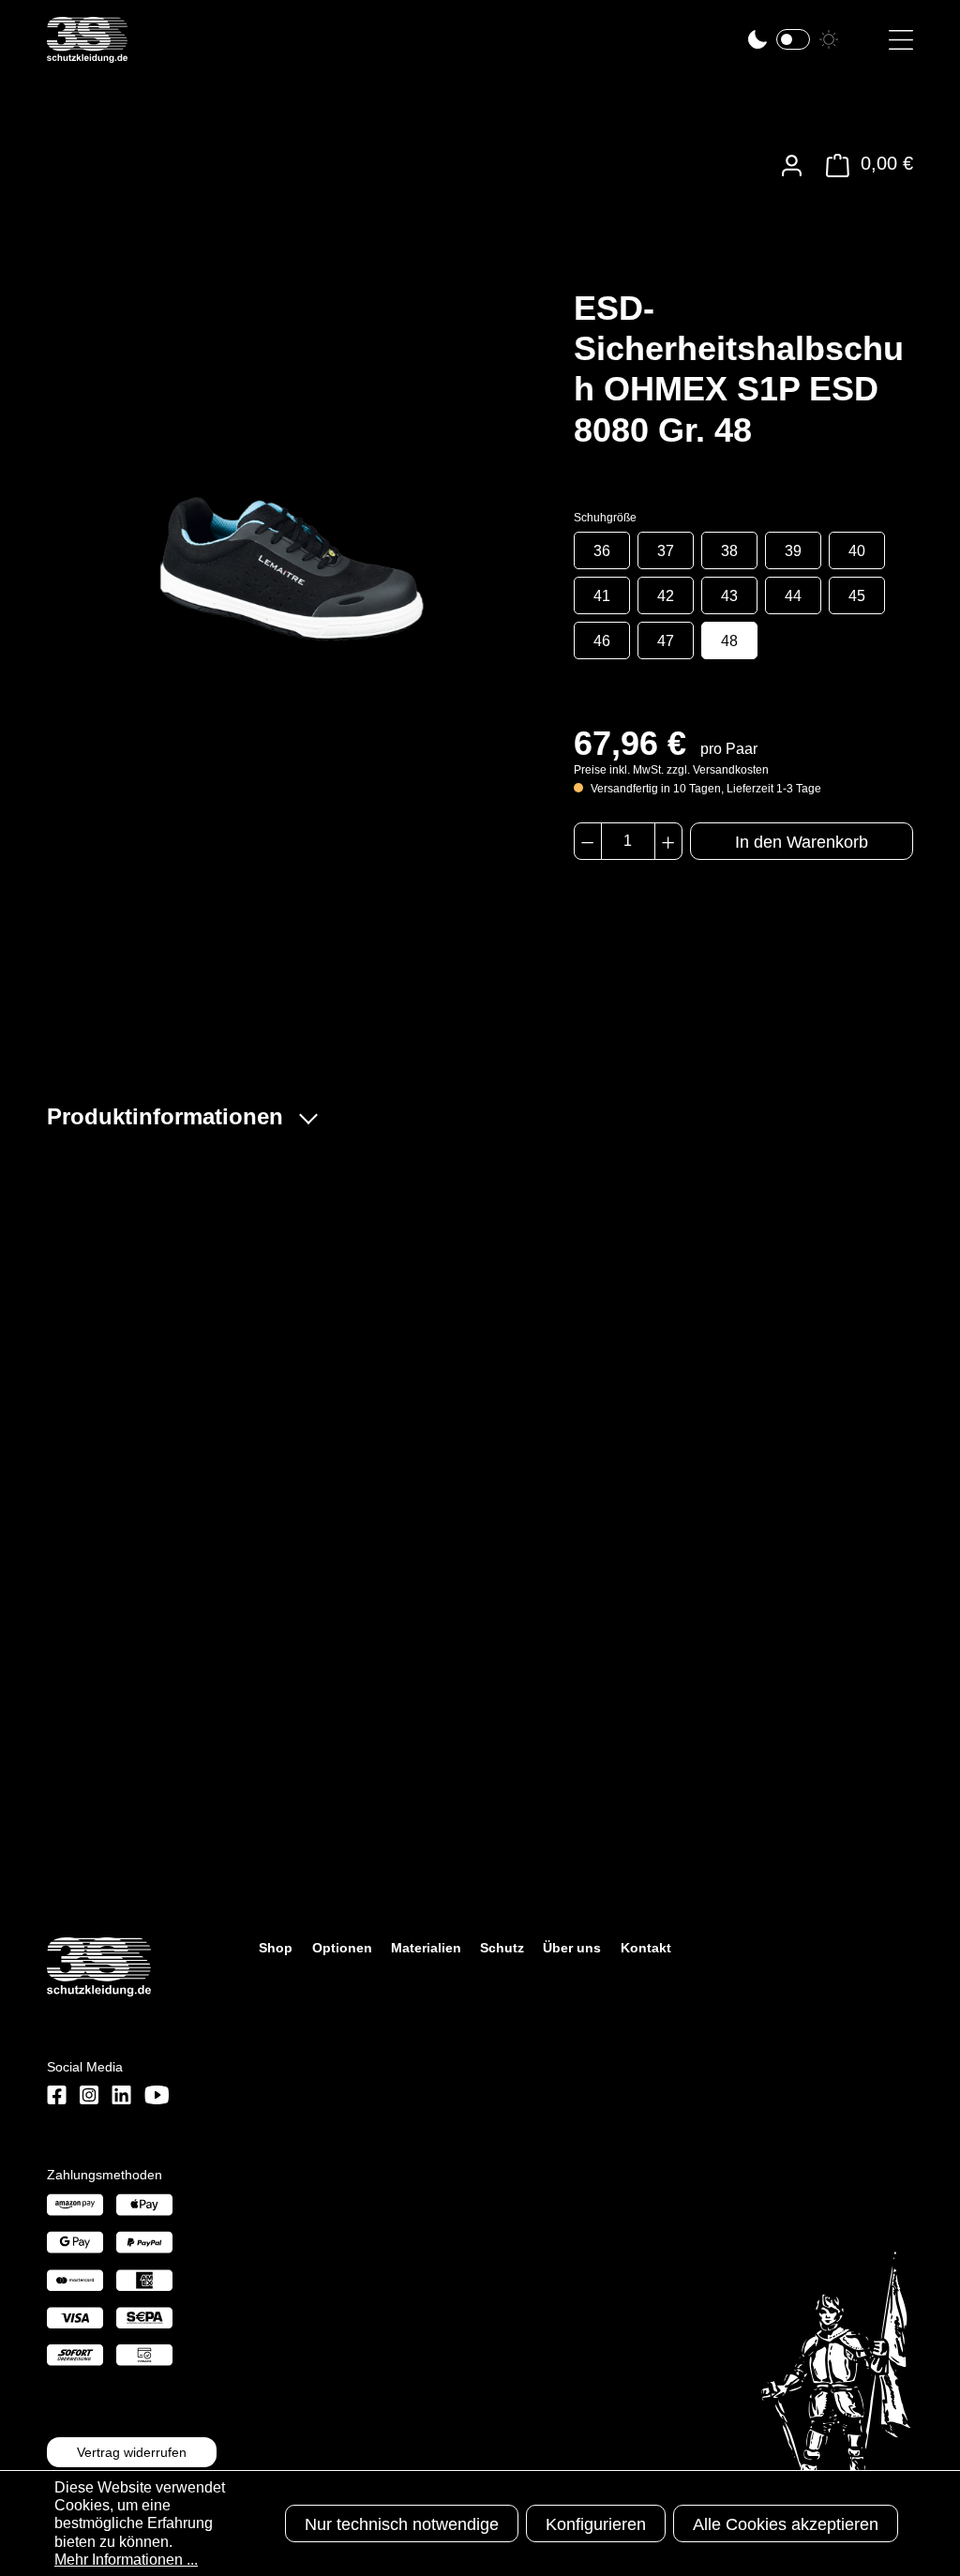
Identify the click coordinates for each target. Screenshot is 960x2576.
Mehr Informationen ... (126, 2560)
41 (602, 596)
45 (857, 596)
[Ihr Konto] (792, 166)
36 (602, 551)
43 (729, 596)
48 (729, 641)
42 (666, 596)
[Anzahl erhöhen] (668, 841)
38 (729, 551)
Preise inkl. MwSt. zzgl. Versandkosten (671, 770)
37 (666, 551)
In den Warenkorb (802, 842)
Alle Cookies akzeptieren (786, 2524)
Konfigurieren (596, 2524)
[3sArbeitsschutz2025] (87, 55)
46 (602, 641)
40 (857, 551)
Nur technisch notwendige (402, 2524)
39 (793, 551)
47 (666, 641)
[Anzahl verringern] (587, 841)
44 (793, 596)
